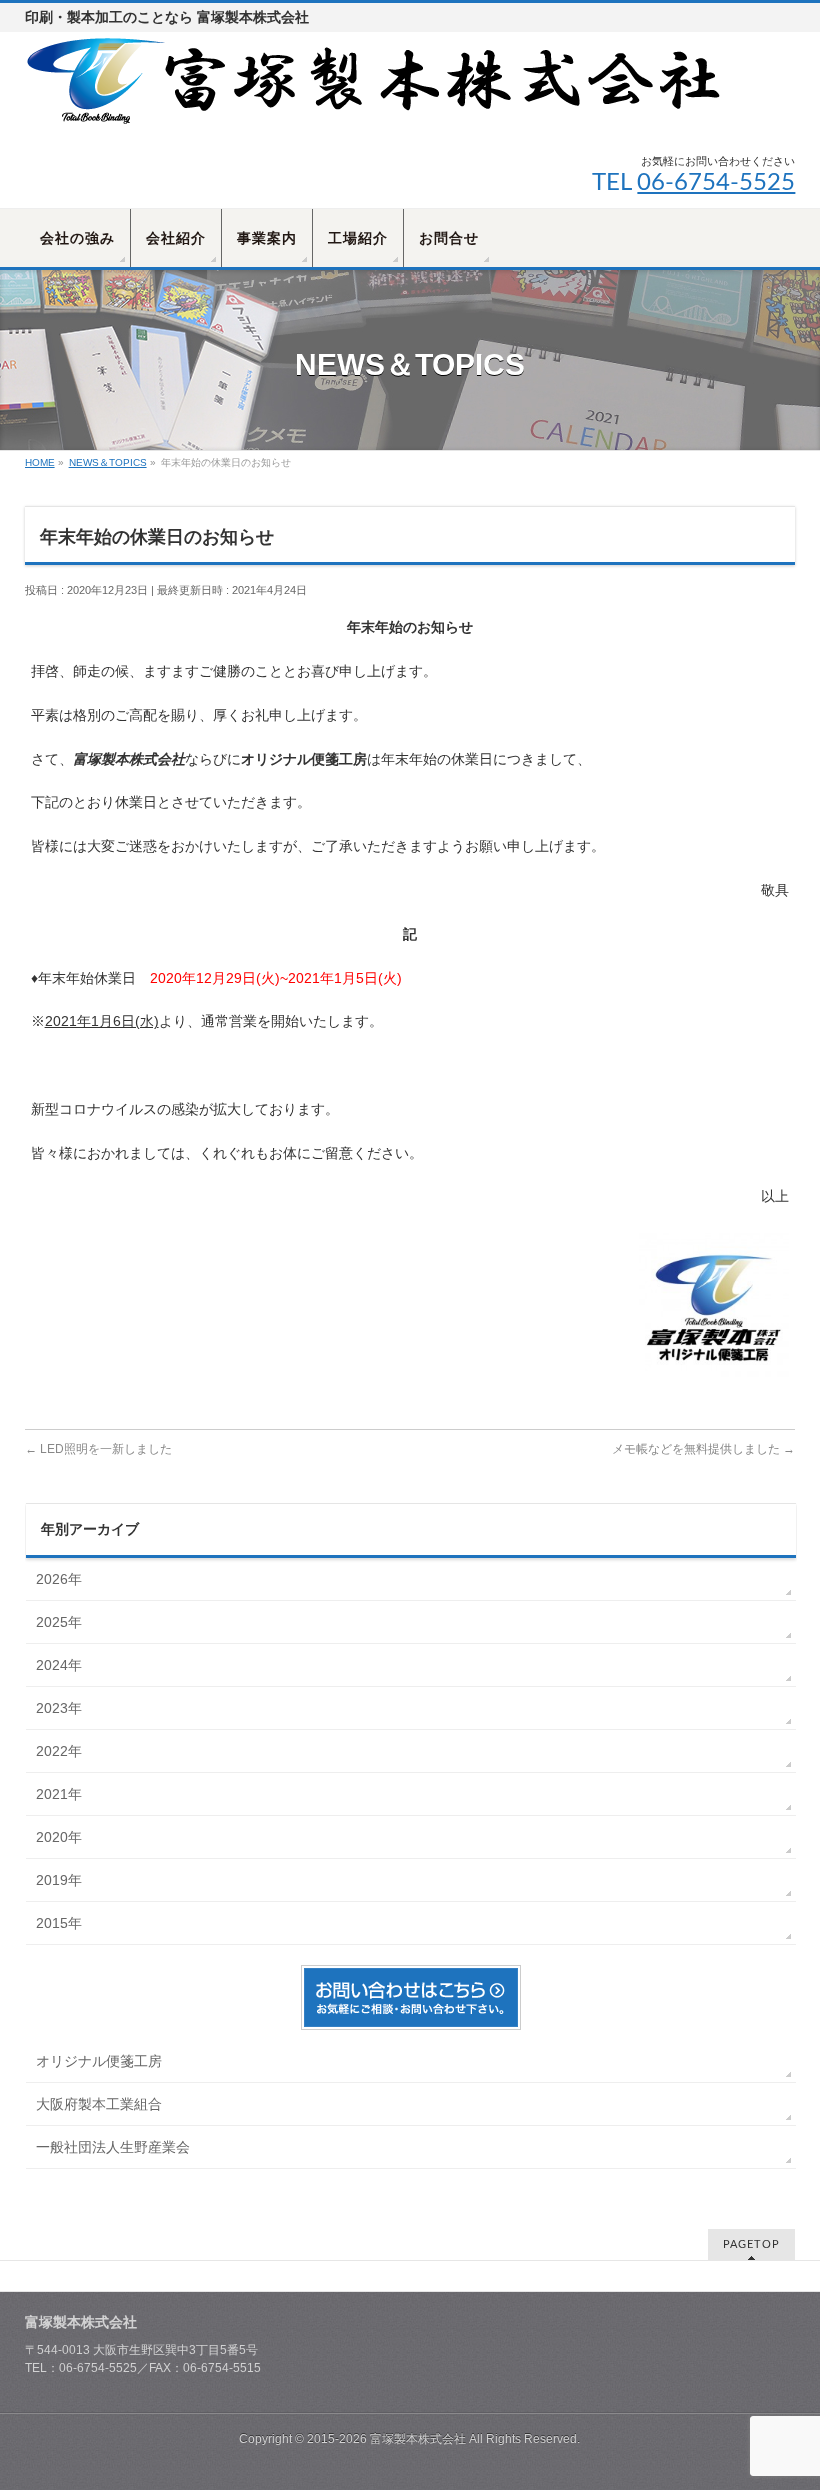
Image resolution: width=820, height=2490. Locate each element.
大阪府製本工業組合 (99, 2104)
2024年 (59, 1665)
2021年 (59, 1794)
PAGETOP (751, 2244)
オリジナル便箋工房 (99, 2061)
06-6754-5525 (716, 183)
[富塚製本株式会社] (375, 108)
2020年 (59, 1837)
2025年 (59, 1622)
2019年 (59, 1880)
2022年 (59, 1751)
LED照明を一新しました (98, 1449)
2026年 (59, 1579)
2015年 (59, 1923)
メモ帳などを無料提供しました (703, 1449)
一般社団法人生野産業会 (113, 2147)
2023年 (59, 1708)
